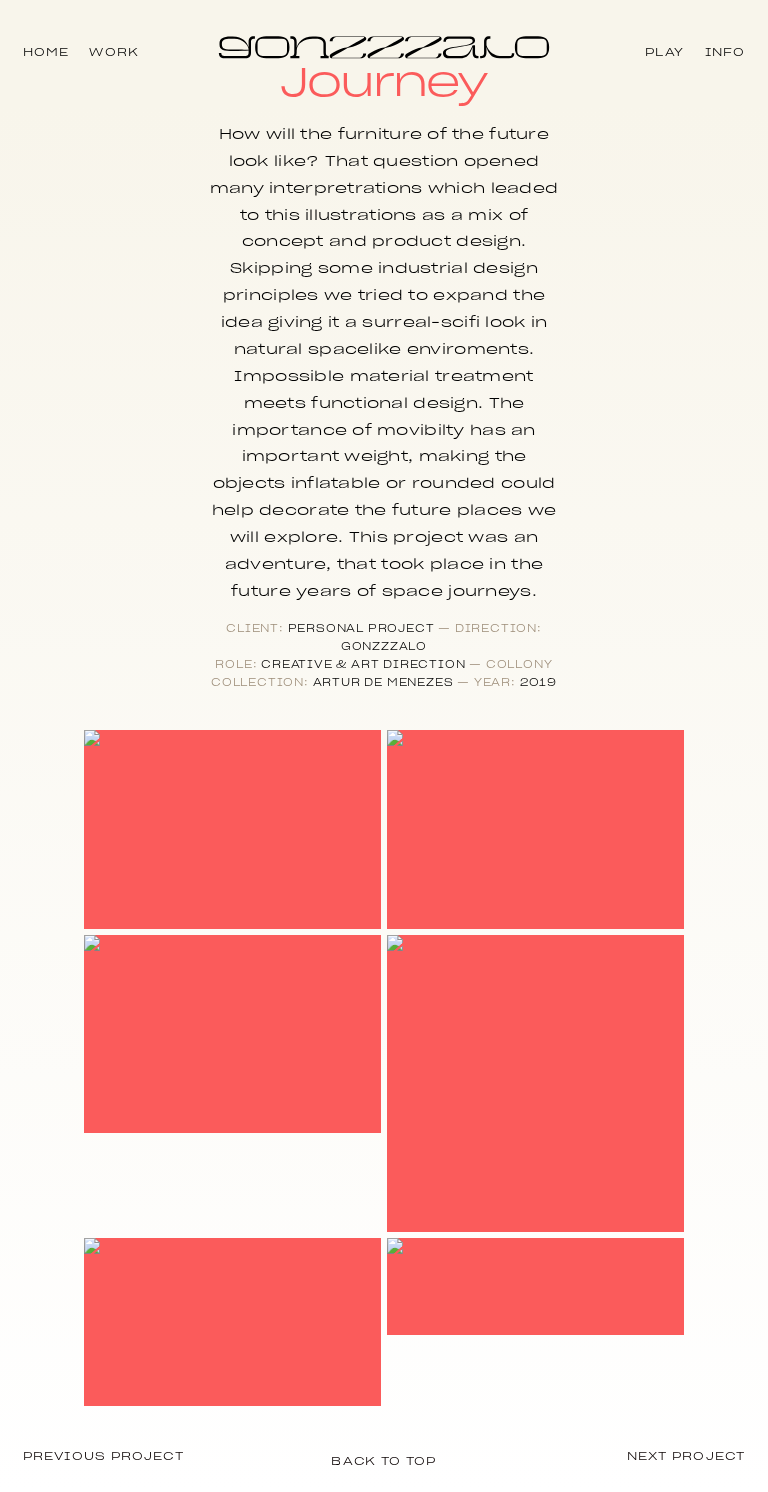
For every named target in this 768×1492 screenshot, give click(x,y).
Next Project (686, 1456)
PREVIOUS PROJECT (103, 1456)
